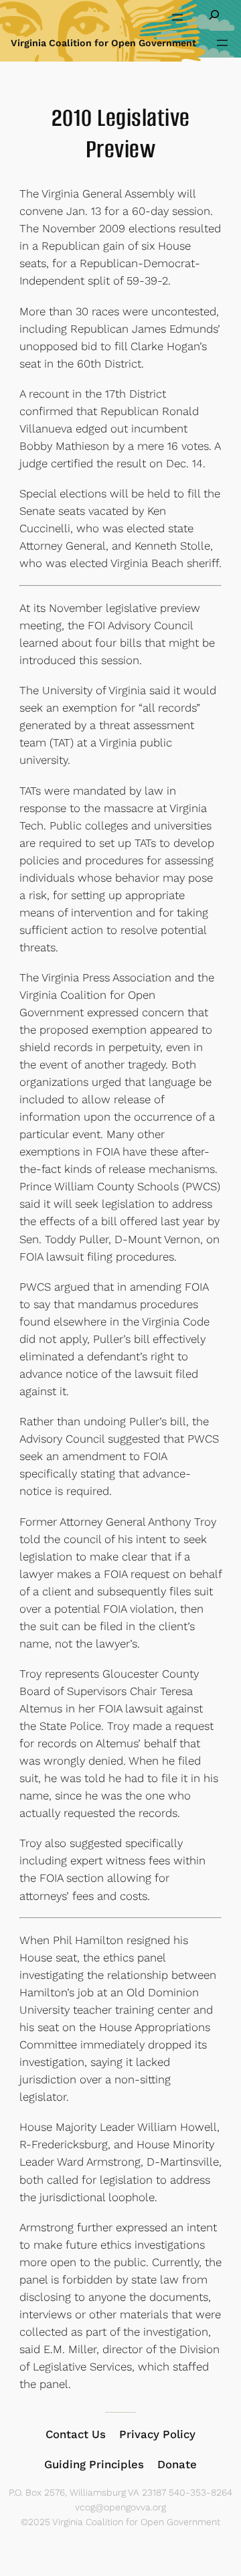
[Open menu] (177, 17)
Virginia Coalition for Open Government (103, 43)
